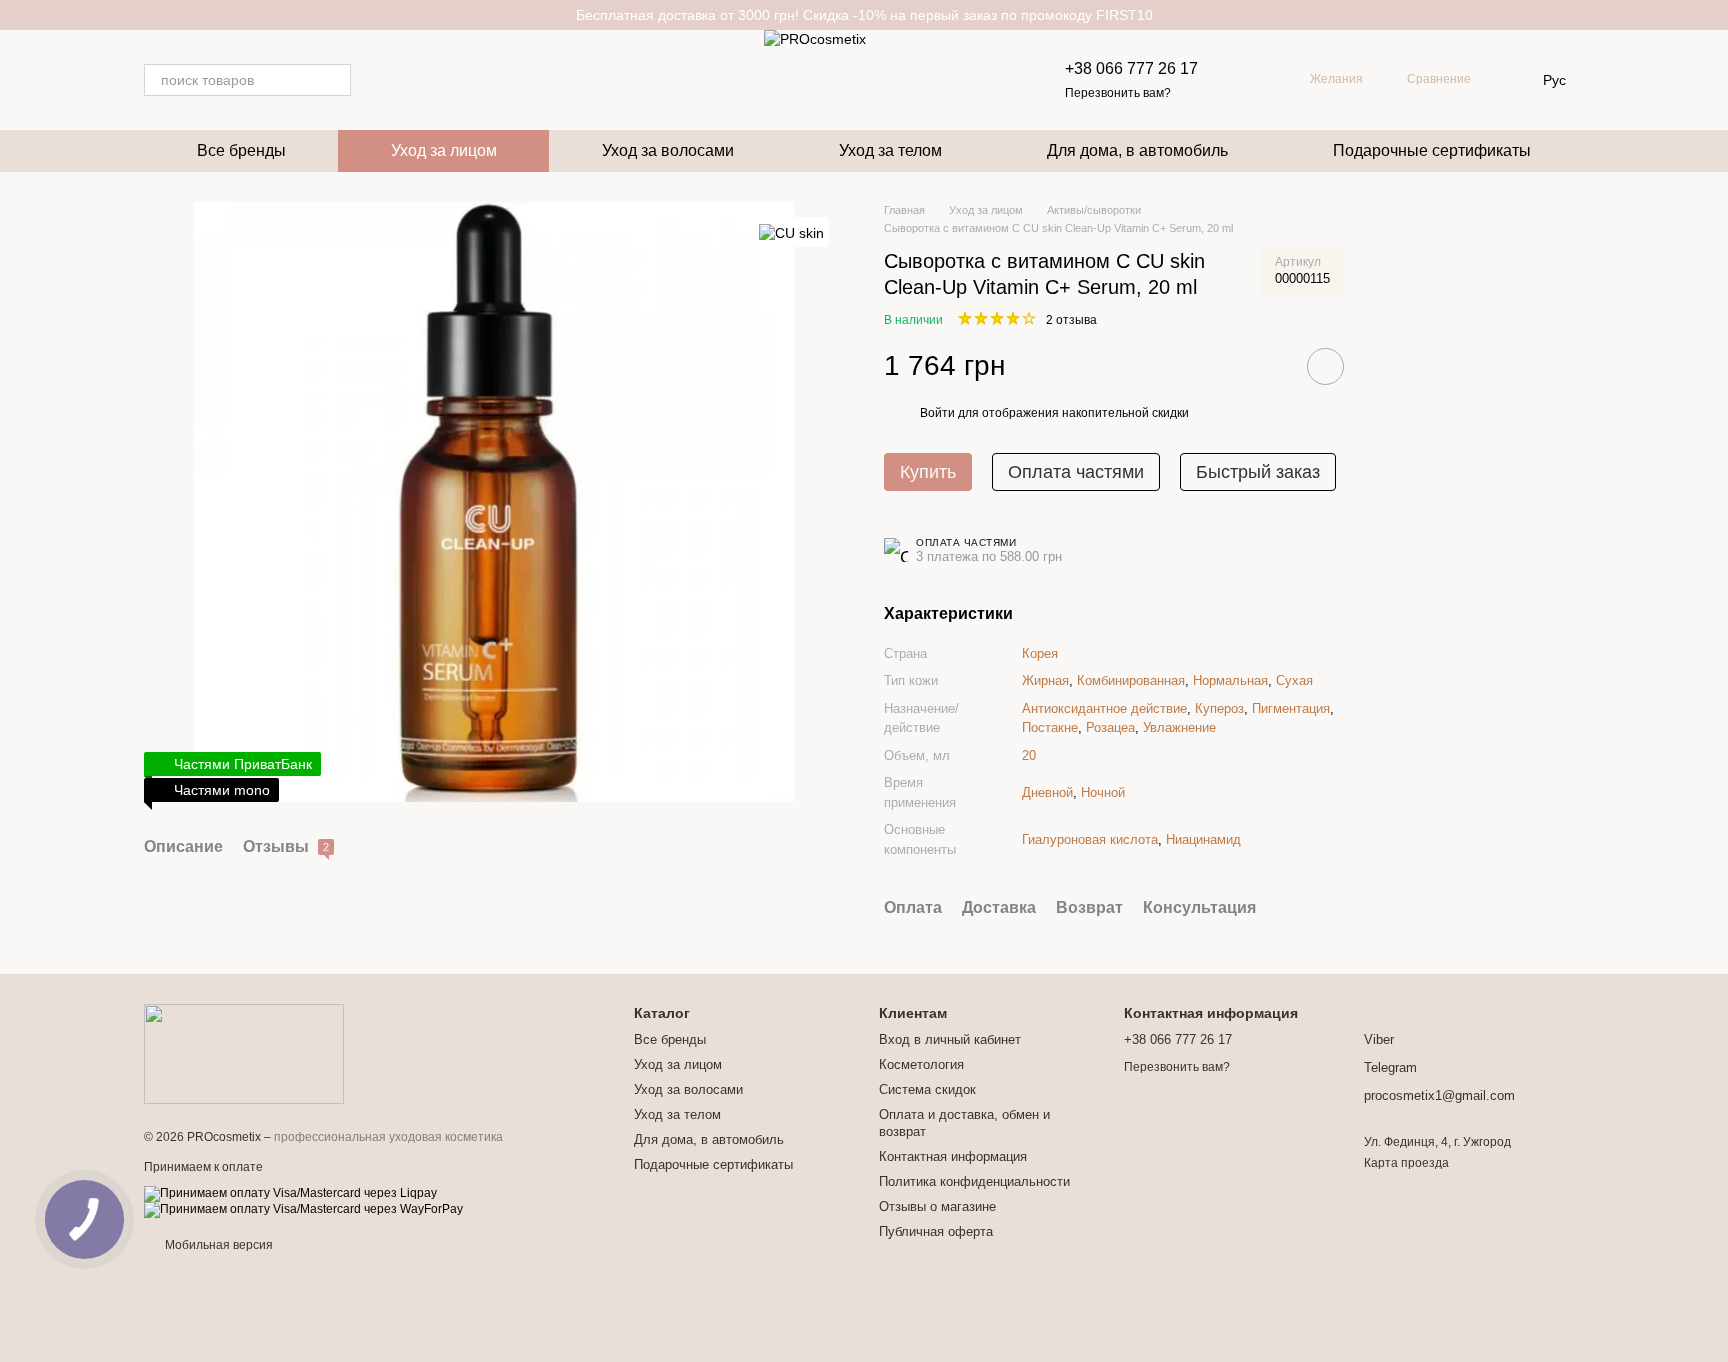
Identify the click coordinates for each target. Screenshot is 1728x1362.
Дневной (1047, 792)
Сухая (1294, 680)
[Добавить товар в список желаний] (1325, 366)
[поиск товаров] (335, 80)
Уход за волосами (668, 150)
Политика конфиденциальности (974, 1181)
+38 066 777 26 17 (1131, 68)
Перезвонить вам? (1118, 93)
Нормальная (1230, 680)
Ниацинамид (1203, 839)
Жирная (1045, 680)
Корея (1040, 653)
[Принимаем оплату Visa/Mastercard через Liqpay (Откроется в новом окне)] (290, 1193)
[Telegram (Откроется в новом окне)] (403, 80)
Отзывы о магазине (937, 1206)
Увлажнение (1179, 727)
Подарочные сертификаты (1432, 150)
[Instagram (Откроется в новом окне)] (379, 80)
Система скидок (927, 1089)
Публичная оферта (936, 1231)
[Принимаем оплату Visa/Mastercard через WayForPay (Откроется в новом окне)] (303, 1209)
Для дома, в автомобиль (1137, 150)
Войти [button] (937, 413)
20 (1029, 755)
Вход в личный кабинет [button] (950, 1039)
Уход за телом (890, 150)
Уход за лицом (444, 150)
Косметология (921, 1064)
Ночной (1103, 792)
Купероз (1219, 708)
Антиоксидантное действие (1104, 708)
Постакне (1050, 727)
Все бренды (241, 150)
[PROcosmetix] (244, 1053)
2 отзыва (1071, 320)
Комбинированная (1131, 680)
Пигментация (1291, 708)
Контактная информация (953, 1156)
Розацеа (1110, 727)
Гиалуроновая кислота (1090, 839)
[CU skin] (791, 231)
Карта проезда (1406, 1163)
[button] (1712, 15)
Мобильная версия (217, 1245)
